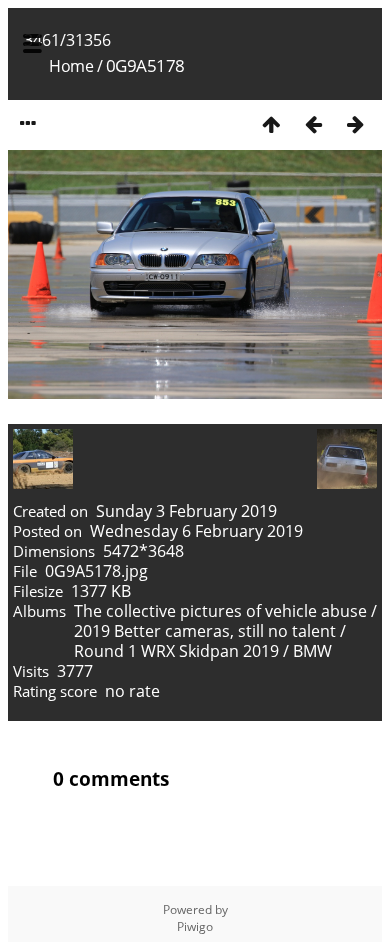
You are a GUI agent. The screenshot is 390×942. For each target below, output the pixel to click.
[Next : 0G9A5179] (355, 123)
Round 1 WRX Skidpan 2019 (176, 651)
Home (71, 66)
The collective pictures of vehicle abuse (222, 611)
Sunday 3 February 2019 (186, 511)
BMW (312, 651)
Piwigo (195, 926)
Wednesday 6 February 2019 (196, 531)
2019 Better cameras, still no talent (205, 631)
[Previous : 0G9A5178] (313, 123)
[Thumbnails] (271, 123)
